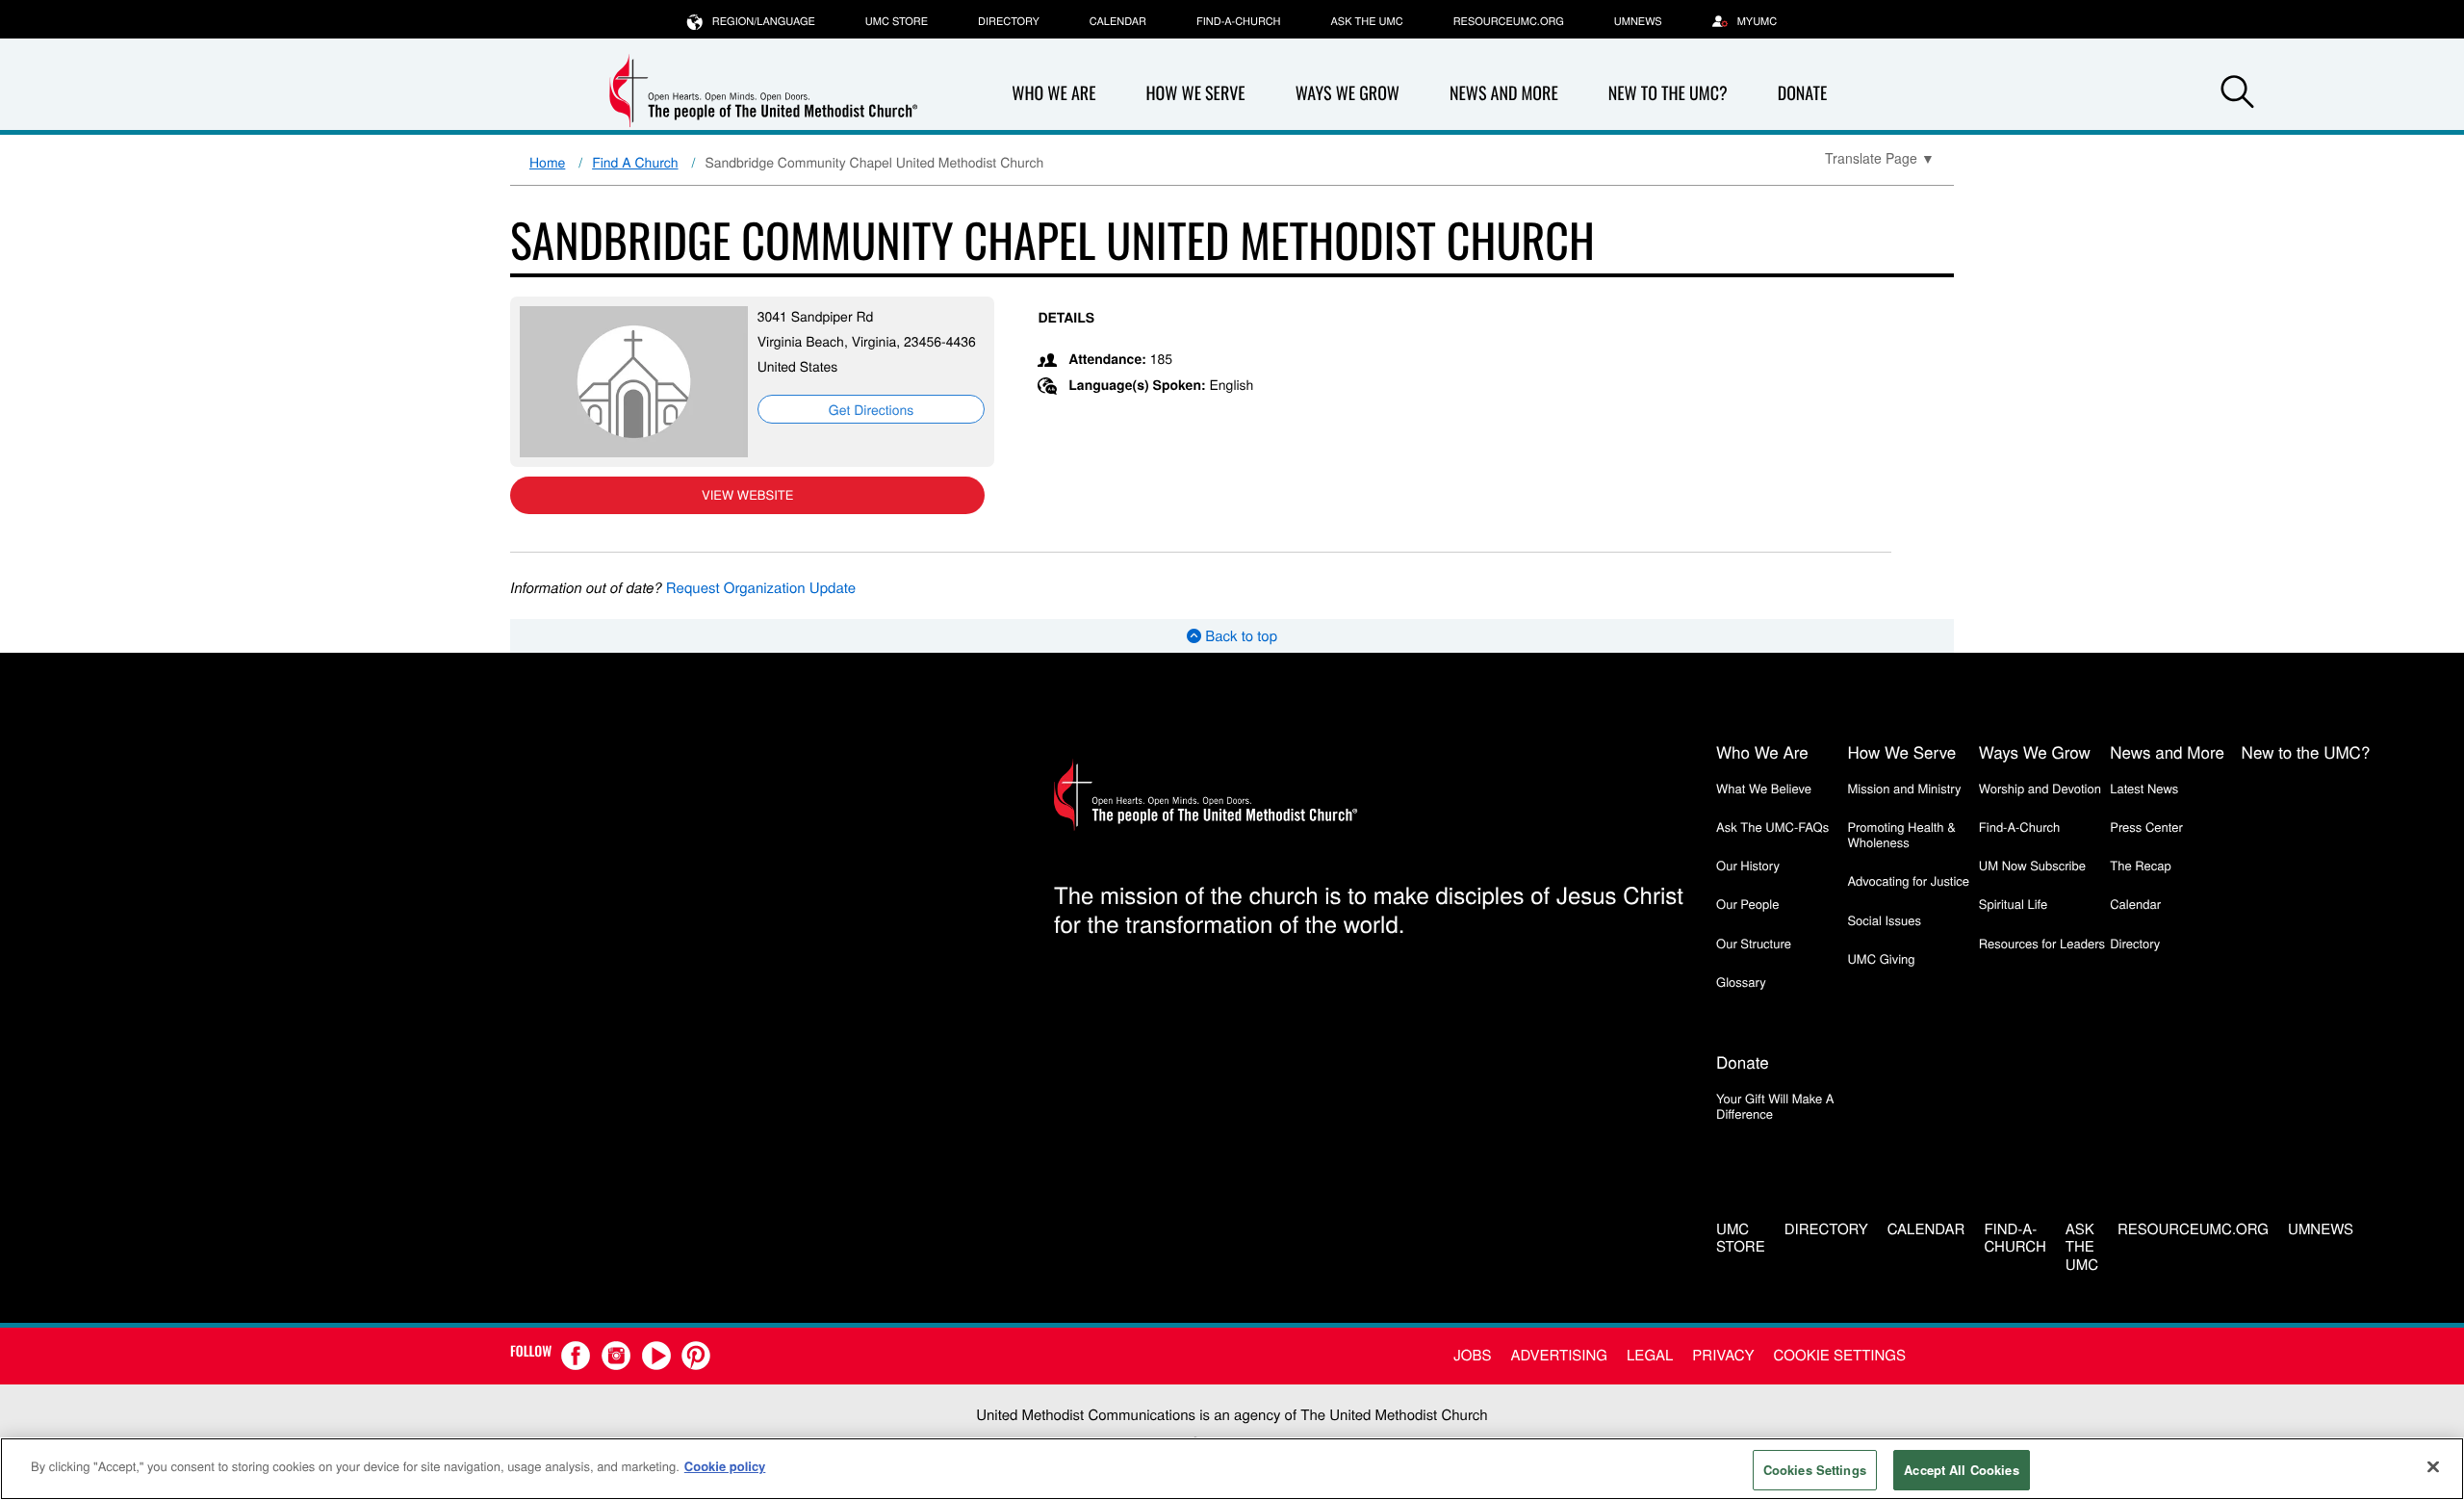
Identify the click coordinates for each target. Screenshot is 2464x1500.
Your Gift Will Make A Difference (1775, 1106)
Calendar (1118, 21)
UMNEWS (1638, 21)
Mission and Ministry (1904, 788)
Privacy (1723, 1355)
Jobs (1472, 1355)
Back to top (1239, 636)
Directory (1009, 21)
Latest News (2144, 788)
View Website (747, 494)
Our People (1747, 904)
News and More (1504, 93)
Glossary (1741, 982)
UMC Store (897, 21)
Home (547, 162)
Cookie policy (725, 1466)
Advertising (1559, 1355)
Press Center (2146, 827)
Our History (1748, 865)
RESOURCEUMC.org (1509, 21)
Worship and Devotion (2040, 788)
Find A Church (635, 162)
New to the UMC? (1668, 93)
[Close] (2433, 1466)
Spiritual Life (2013, 904)
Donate (1803, 93)
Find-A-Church (1238, 21)
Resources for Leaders (2042, 943)
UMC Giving (1881, 958)
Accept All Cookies (1961, 1470)
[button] (2237, 94)
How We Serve (1195, 93)
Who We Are (1053, 93)
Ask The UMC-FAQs (1772, 827)
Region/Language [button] (764, 21)
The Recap (2140, 865)
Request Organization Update (761, 588)
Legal (1650, 1355)
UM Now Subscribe (2032, 865)
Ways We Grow (1347, 93)
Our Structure (1754, 943)
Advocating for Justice (1908, 880)
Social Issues (1884, 920)
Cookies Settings (1815, 1470)
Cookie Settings (1840, 1355)
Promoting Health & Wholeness (1901, 834)
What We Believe (1764, 788)
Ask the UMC (1366, 21)
